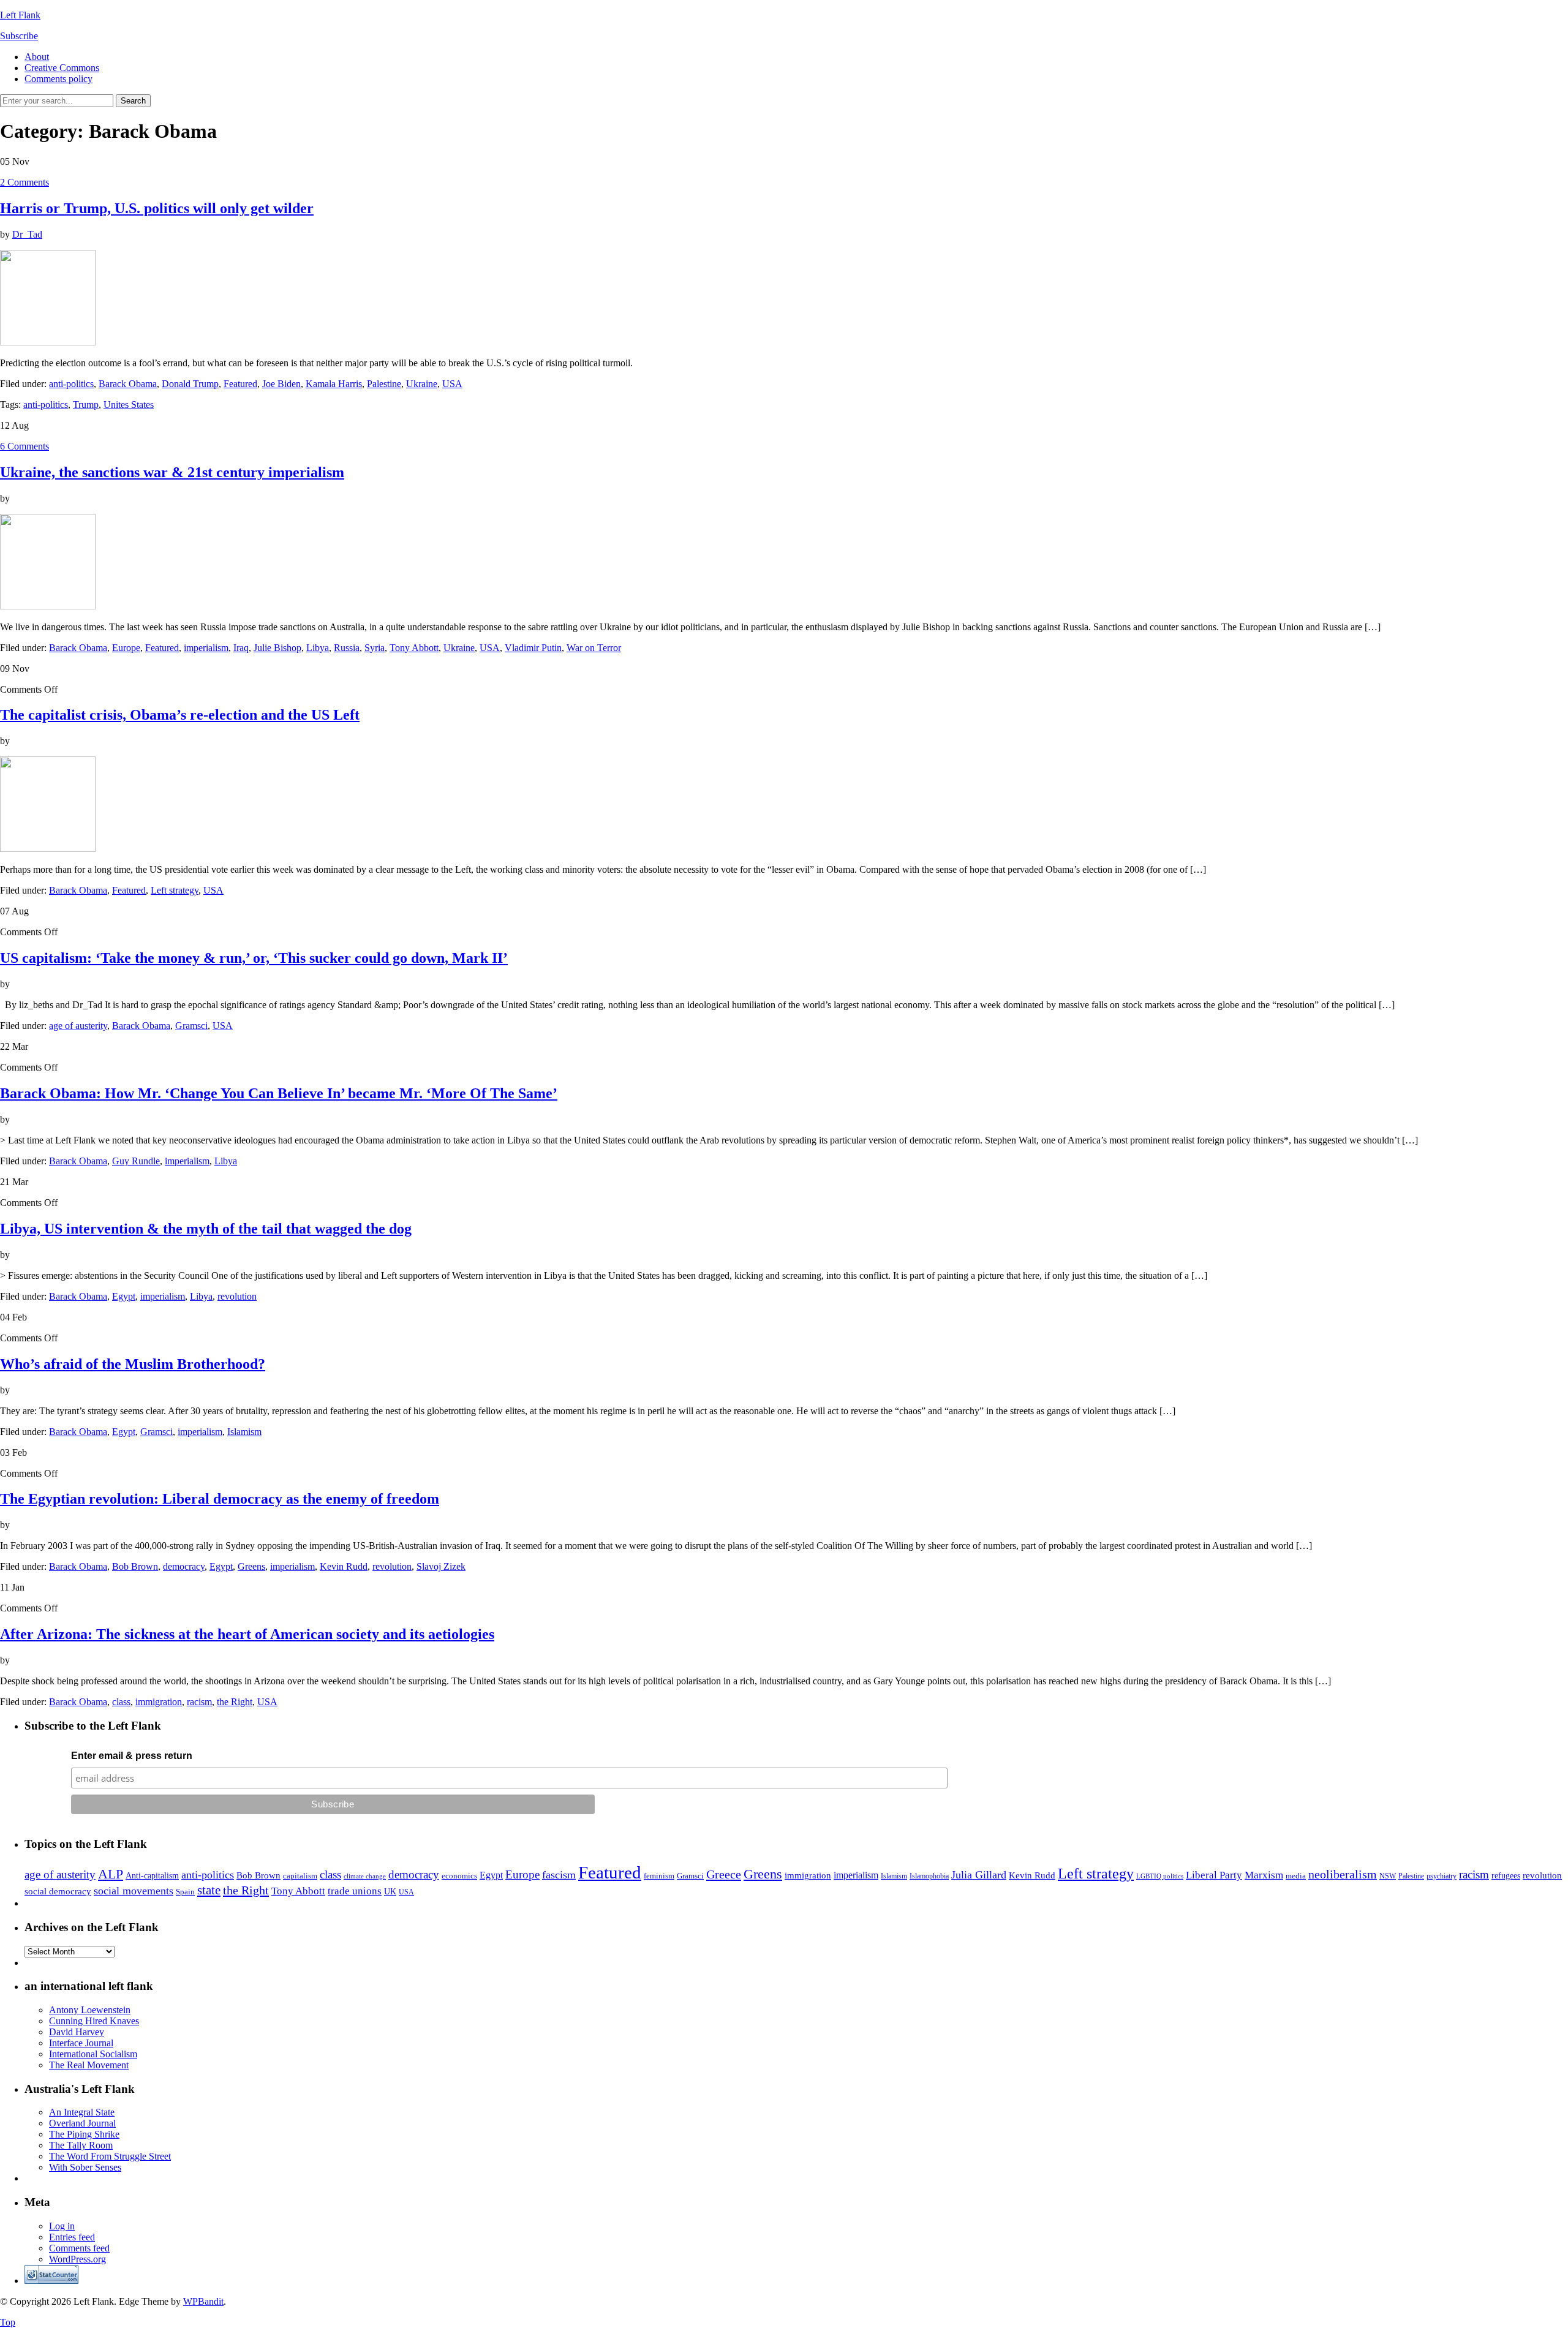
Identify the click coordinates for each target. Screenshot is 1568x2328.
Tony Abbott (414, 648)
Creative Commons (62, 68)
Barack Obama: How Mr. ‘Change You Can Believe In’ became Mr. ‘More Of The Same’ (279, 1093)
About (37, 57)
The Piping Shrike (84, 2134)
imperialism (206, 648)
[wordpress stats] (51, 2281)
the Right (235, 1702)
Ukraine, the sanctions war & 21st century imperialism (172, 472)
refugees (1506, 1875)
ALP (111, 1874)
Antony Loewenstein (90, 2010)
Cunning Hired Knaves (94, 2021)
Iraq (241, 648)
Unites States (129, 405)
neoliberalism (1343, 1874)
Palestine (384, 384)
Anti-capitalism (152, 1875)
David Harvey (77, 2032)
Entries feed (72, 2237)
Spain (185, 1892)
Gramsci (191, 1026)
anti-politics (71, 384)
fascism (559, 1875)
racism (199, 1702)
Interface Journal (81, 2043)
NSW (1388, 1876)
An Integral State (82, 2112)
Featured (240, 384)
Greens (251, 1566)
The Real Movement (89, 2065)
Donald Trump (190, 384)
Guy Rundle (136, 1161)
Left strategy (175, 890)
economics (459, 1876)
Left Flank (20, 15)
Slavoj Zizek (441, 1566)
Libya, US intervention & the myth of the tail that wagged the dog (206, 1229)
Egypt (124, 1296)
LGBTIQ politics (1160, 1876)
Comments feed (79, 2248)
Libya (318, 648)
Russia (347, 648)
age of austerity (78, 1026)
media (1296, 1876)
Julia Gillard (979, 1875)
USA (452, 384)
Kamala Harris (334, 384)
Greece (724, 1874)
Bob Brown (135, 1566)
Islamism (244, 1432)
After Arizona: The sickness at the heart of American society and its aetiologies (247, 1634)
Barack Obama (128, 384)
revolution (237, 1296)
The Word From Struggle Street (110, 2156)
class (121, 1702)
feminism (659, 1876)
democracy (184, 1566)
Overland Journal (82, 2123)
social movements (134, 1891)
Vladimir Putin (533, 648)
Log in (62, 2226)
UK (390, 1892)
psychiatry (1442, 1876)
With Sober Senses (85, 2167)
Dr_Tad (27, 234)
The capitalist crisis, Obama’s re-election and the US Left (180, 715)
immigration (159, 1702)
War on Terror (594, 648)
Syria (375, 648)
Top (8, 2322)
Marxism (1264, 1875)
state (209, 1890)
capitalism (300, 1876)
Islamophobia (929, 1876)
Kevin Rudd (344, 1566)
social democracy (58, 1891)
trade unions (355, 1891)
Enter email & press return (132, 1756)
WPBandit (203, 2301)
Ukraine (422, 384)
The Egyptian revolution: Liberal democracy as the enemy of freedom (220, 1499)
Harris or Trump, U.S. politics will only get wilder (157, 208)
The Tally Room (81, 2145)
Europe (126, 648)
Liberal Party (1214, 1875)
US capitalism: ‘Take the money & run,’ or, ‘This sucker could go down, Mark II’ (254, 958)
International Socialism (93, 2054)
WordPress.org (77, 2259)
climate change (365, 1876)
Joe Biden (281, 384)
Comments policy (58, 79)
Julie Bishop (277, 648)
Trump (86, 405)
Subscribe (19, 36)
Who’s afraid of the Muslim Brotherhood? (133, 1364)
